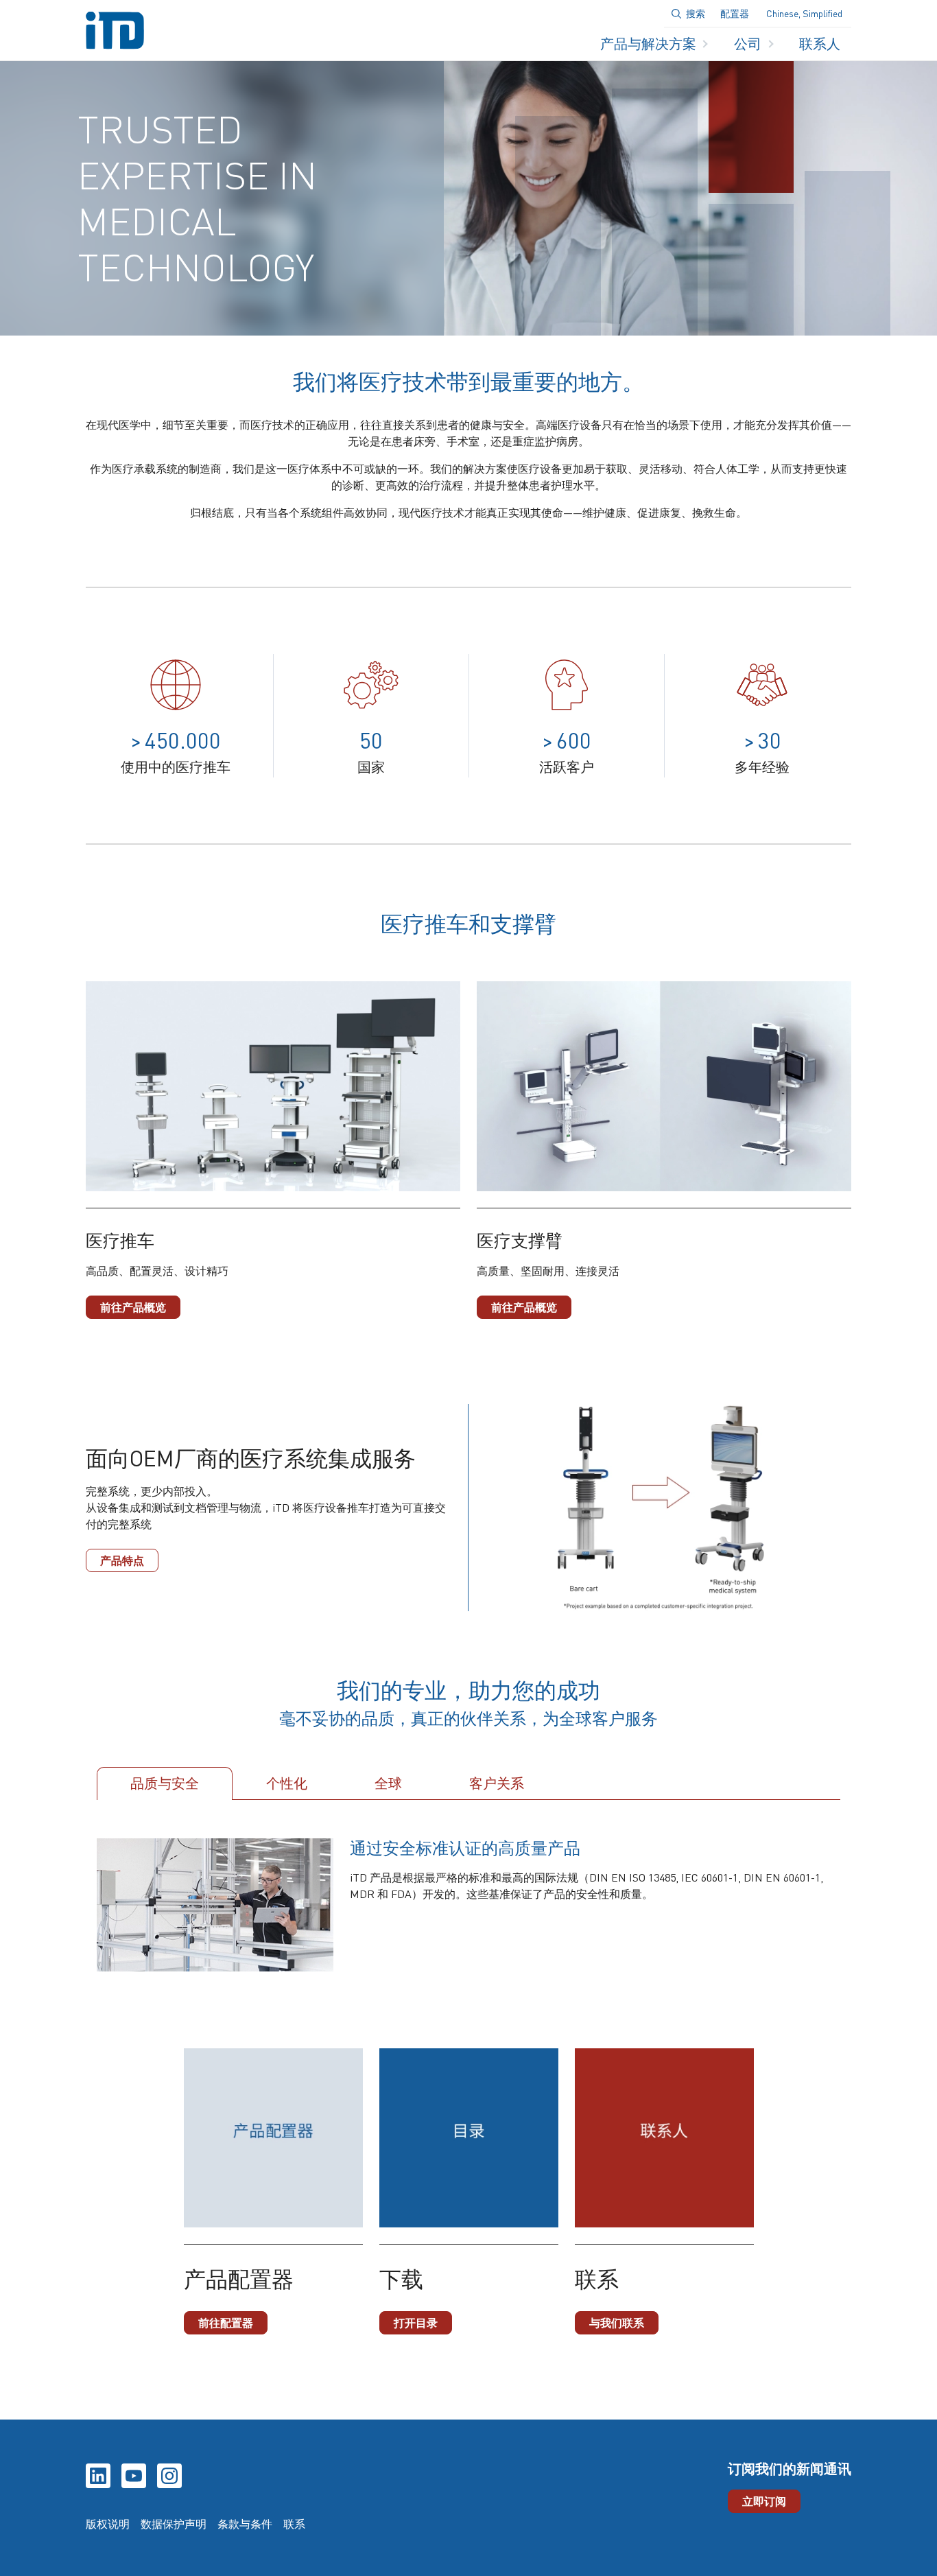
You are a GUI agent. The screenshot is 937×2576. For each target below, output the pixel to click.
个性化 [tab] (287, 1783)
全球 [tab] (388, 1783)
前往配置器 (226, 2322)
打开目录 (416, 2322)
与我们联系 (617, 2322)
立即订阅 (764, 2501)
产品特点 (122, 1560)
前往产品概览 (133, 1307)
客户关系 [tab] (497, 1783)
